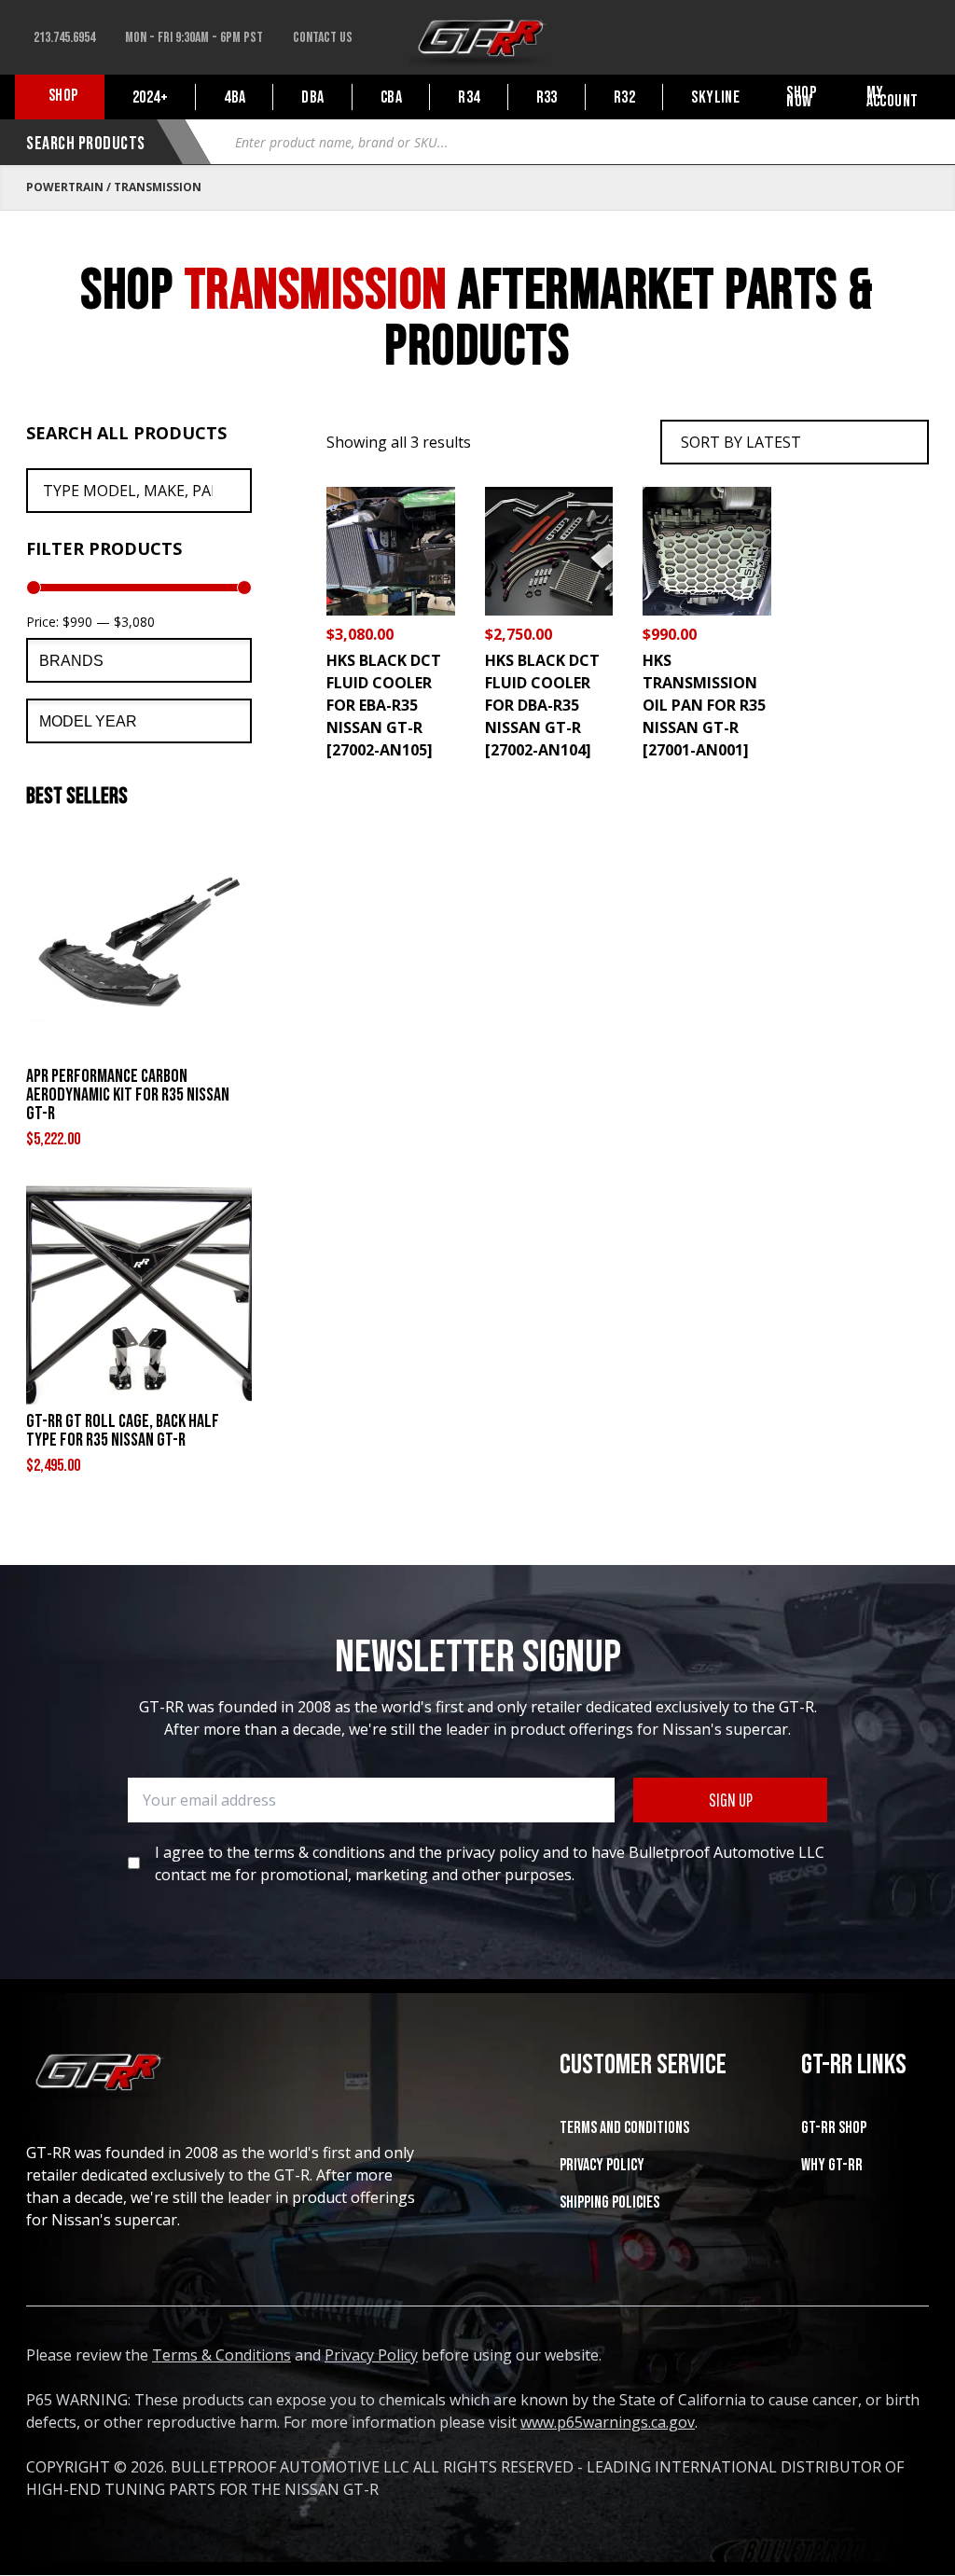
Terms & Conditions (221, 2355)
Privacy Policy (602, 2165)
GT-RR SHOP (834, 2128)
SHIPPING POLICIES (609, 2202)
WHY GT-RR (832, 2165)
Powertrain (65, 187)
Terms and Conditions (624, 2128)
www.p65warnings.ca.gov (608, 2422)
